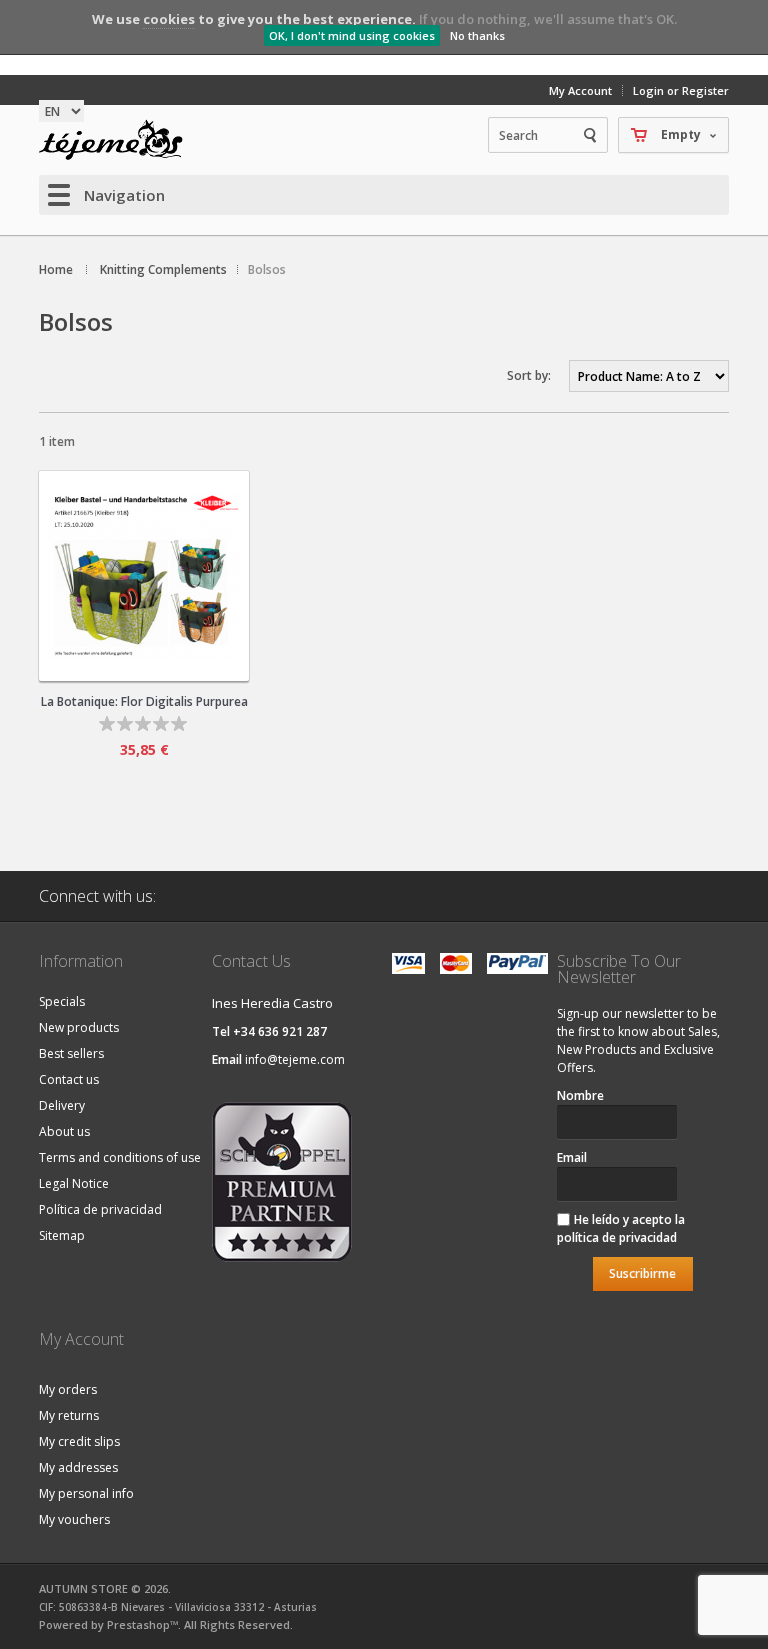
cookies (169, 19)
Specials (62, 1001)
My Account (580, 90)
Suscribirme (642, 1273)
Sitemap (62, 1235)
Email (572, 1157)
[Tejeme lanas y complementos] (119, 140)
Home (56, 269)
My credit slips (79, 1441)
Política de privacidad (100, 1209)
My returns (69, 1415)
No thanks (477, 35)
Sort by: (529, 375)
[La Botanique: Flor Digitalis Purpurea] (144, 576)
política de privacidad (617, 1237)
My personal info (86, 1493)
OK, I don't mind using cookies (352, 35)
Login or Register (681, 90)
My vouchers (74, 1519)
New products (79, 1027)
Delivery (62, 1105)
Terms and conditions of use (120, 1157)
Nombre (580, 1095)
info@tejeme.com (295, 1059)
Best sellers (71, 1053)
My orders (68, 1389)
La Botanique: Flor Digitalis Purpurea (144, 701)
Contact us (69, 1079)
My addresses (78, 1467)
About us (64, 1131)
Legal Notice (74, 1183)
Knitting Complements (163, 269)
